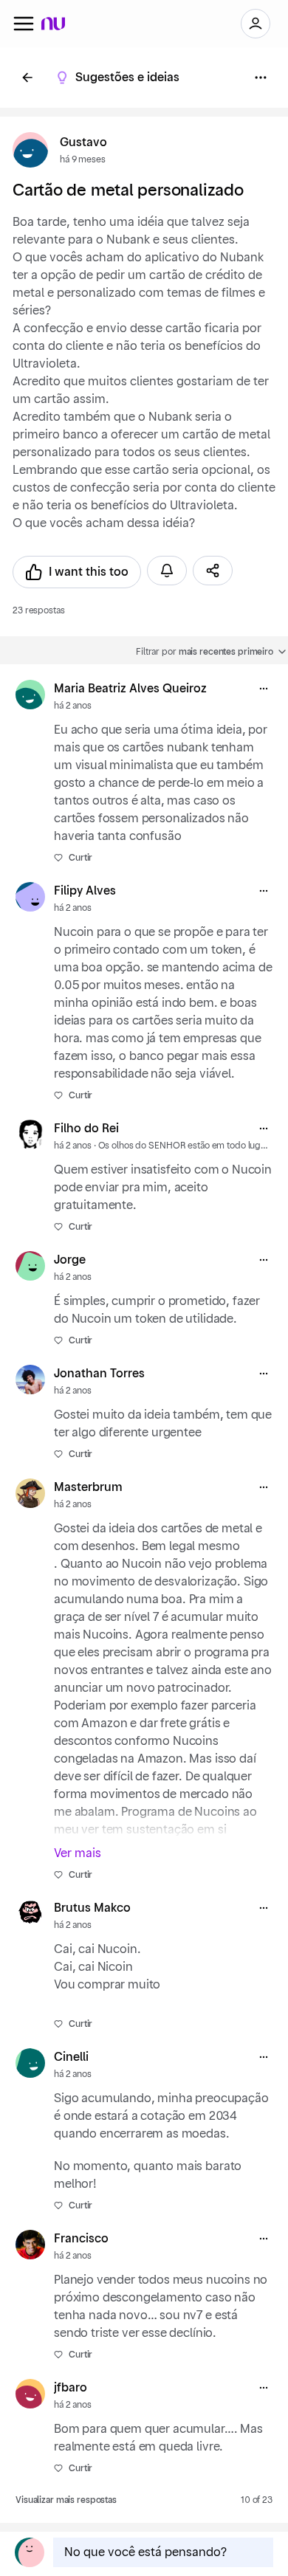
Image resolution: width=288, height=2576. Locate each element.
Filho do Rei (86, 1129)
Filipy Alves (85, 891)
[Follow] (167, 571)
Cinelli (71, 2057)
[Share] (213, 571)
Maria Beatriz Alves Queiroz (130, 689)
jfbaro (71, 2388)
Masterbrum (88, 1487)
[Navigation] (24, 24)
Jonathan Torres (99, 1374)
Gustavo (83, 142)
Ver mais (78, 1853)
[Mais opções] (264, 689)
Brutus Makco (92, 1908)
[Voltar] (27, 78)
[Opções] (261, 78)
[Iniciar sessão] (256, 24)
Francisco (81, 2239)
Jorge (70, 1260)
